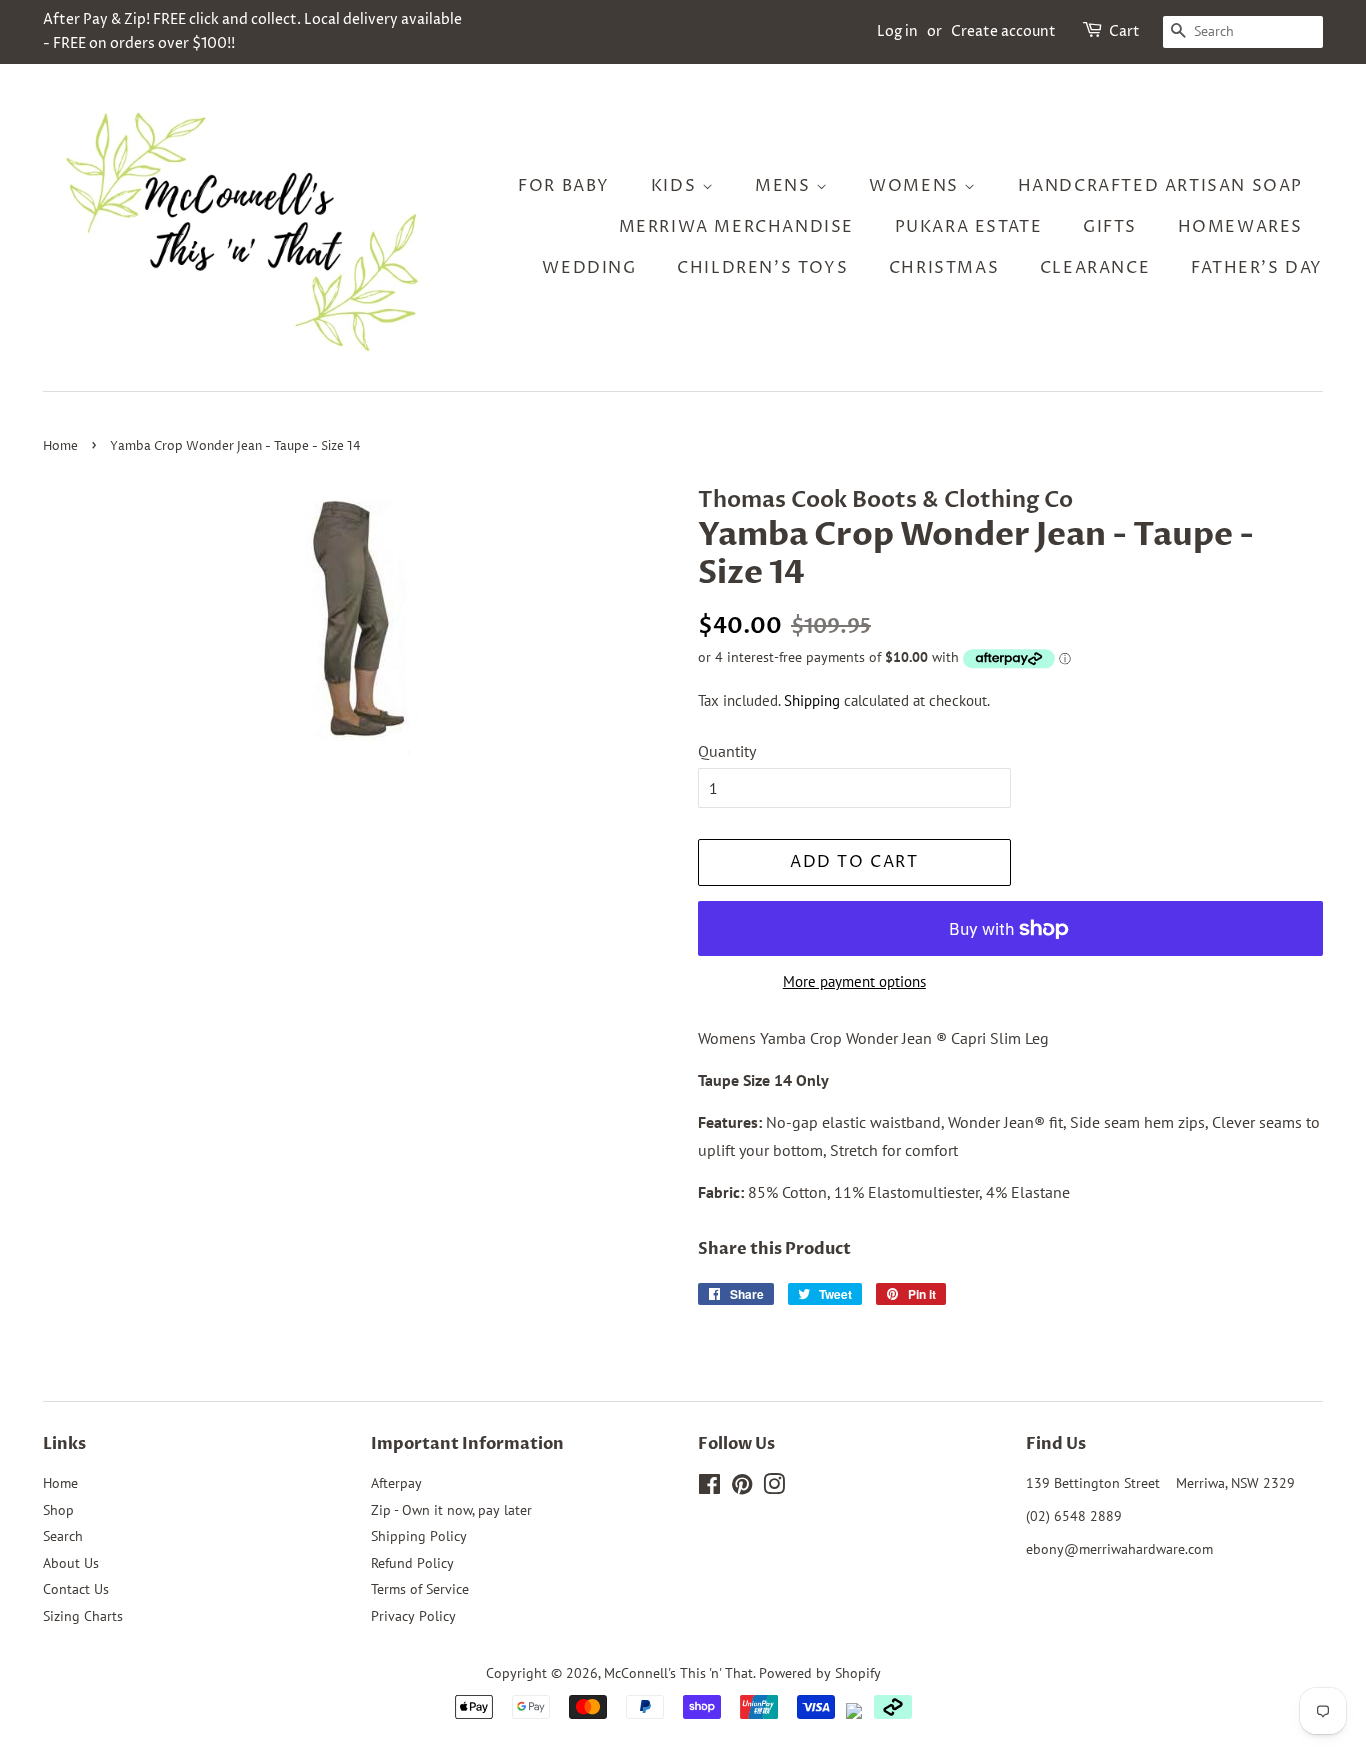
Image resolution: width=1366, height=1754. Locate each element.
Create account (1003, 31)
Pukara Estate (969, 227)
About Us (71, 1563)
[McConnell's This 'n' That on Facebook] (709, 1488)
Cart (1124, 31)
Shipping (812, 700)
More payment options (854, 981)
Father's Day (1257, 268)
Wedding (589, 268)
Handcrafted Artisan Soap (1160, 186)
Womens (916, 186)
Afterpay (396, 1483)
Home (60, 446)
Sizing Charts (83, 1616)
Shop (58, 1510)
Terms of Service (420, 1589)
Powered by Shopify (820, 1673)
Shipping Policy (419, 1536)
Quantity (727, 751)
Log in (897, 31)
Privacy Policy (413, 1616)
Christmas (944, 268)
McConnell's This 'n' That (678, 1673)
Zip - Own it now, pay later (451, 1510)
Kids (676, 186)
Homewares (1240, 227)
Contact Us (76, 1589)
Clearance (1095, 268)
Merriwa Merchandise (736, 227)
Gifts (1110, 227)
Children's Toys (762, 268)
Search (63, 1536)
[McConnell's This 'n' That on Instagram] (774, 1488)
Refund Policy (412, 1563)
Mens (785, 186)
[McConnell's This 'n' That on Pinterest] (742, 1488)
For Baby (564, 186)
